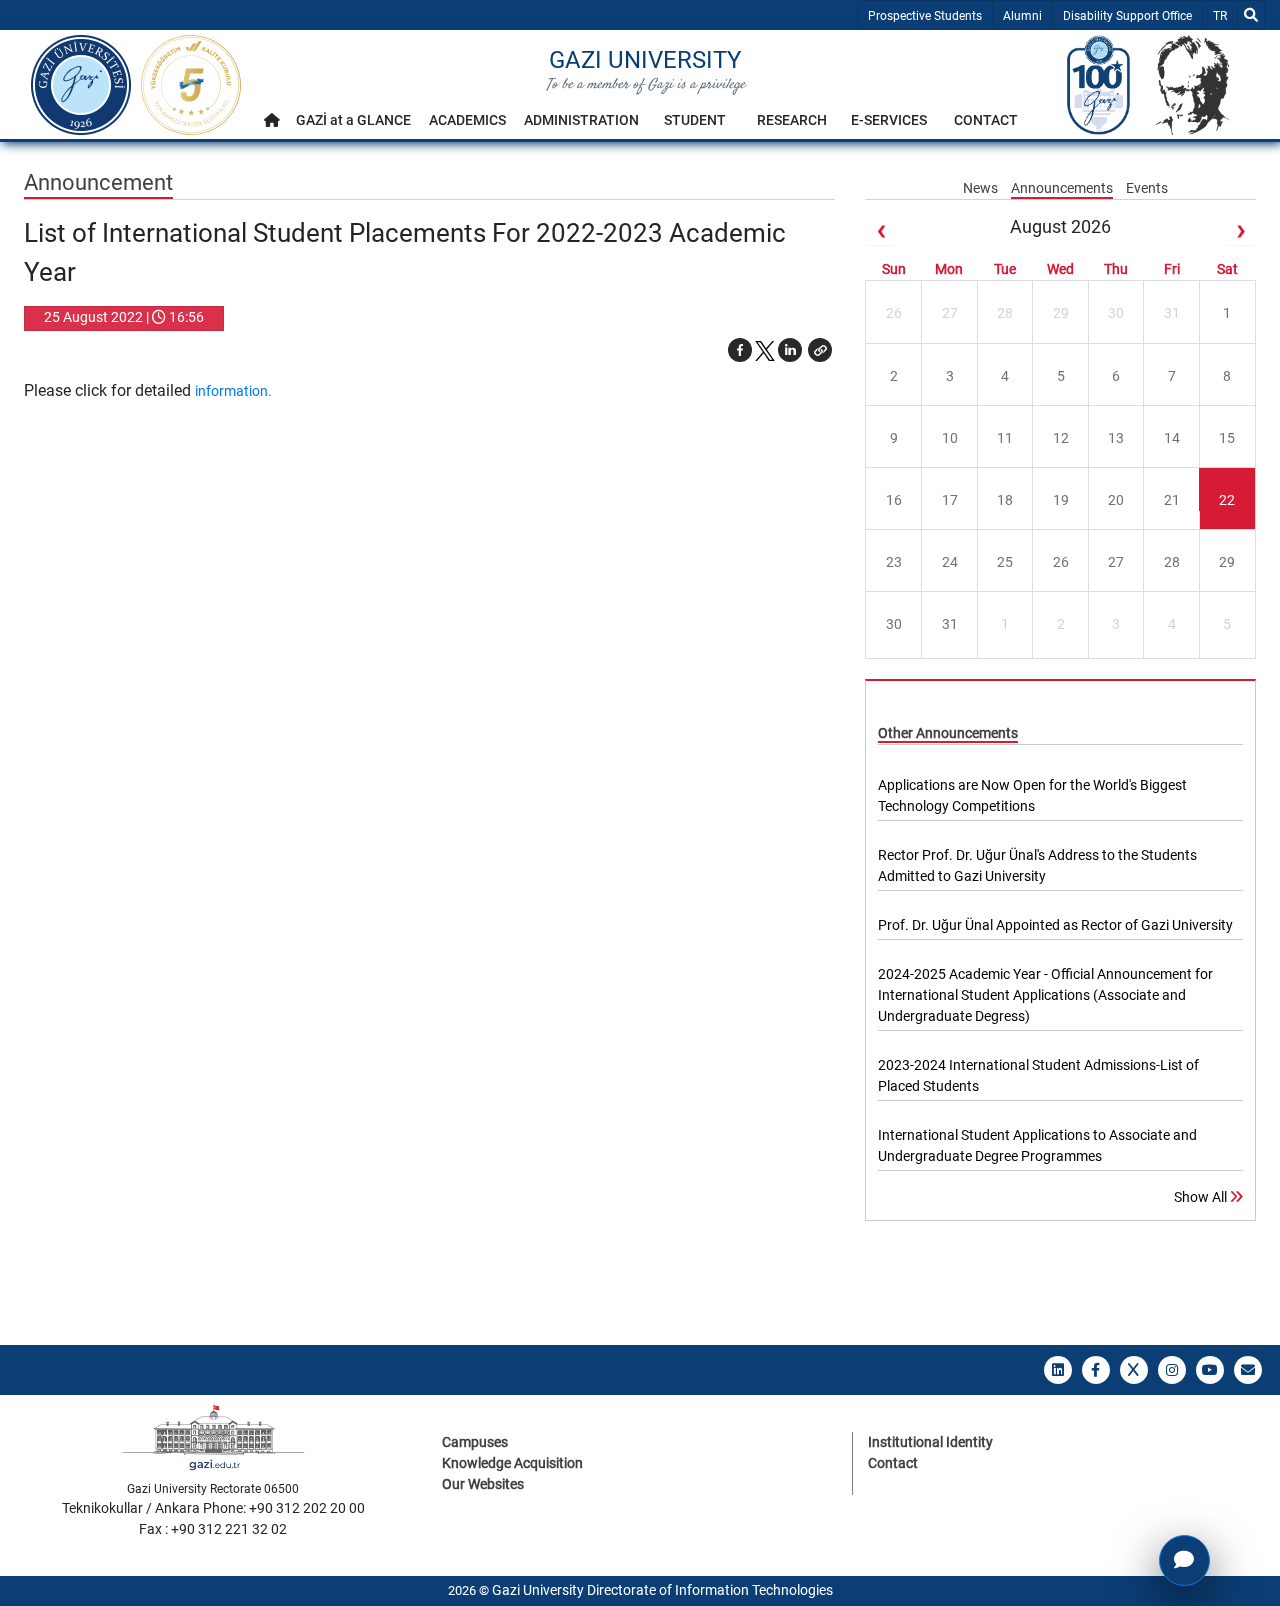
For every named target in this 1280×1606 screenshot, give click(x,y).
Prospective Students (925, 16)
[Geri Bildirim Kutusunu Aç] (1184, 1560)
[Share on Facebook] (740, 350)
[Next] (1241, 230)
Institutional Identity (930, 1442)
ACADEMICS (467, 120)
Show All (1202, 1197)
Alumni (1022, 16)
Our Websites (483, 1484)
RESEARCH (792, 120)
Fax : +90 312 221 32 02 (213, 1529)
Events (1147, 188)
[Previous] (880, 230)
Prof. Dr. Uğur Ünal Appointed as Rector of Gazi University (1055, 925)
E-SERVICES (889, 120)
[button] (820, 350)
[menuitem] (272, 125)
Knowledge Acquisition (512, 1463)
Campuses (475, 1442)
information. (233, 391)
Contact (893, 1463)
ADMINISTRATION (581, 120)
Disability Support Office (1127, 16)
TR (1224, 15)
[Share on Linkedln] (790, 350)
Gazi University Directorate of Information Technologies (662, 1590)
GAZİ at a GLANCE (353, 120)
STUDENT (695, 120)
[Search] (1251, 15)
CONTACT (986, 120)
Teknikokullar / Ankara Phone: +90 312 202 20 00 (213, 1508)
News (982, 188)
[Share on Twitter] (765, 350)
